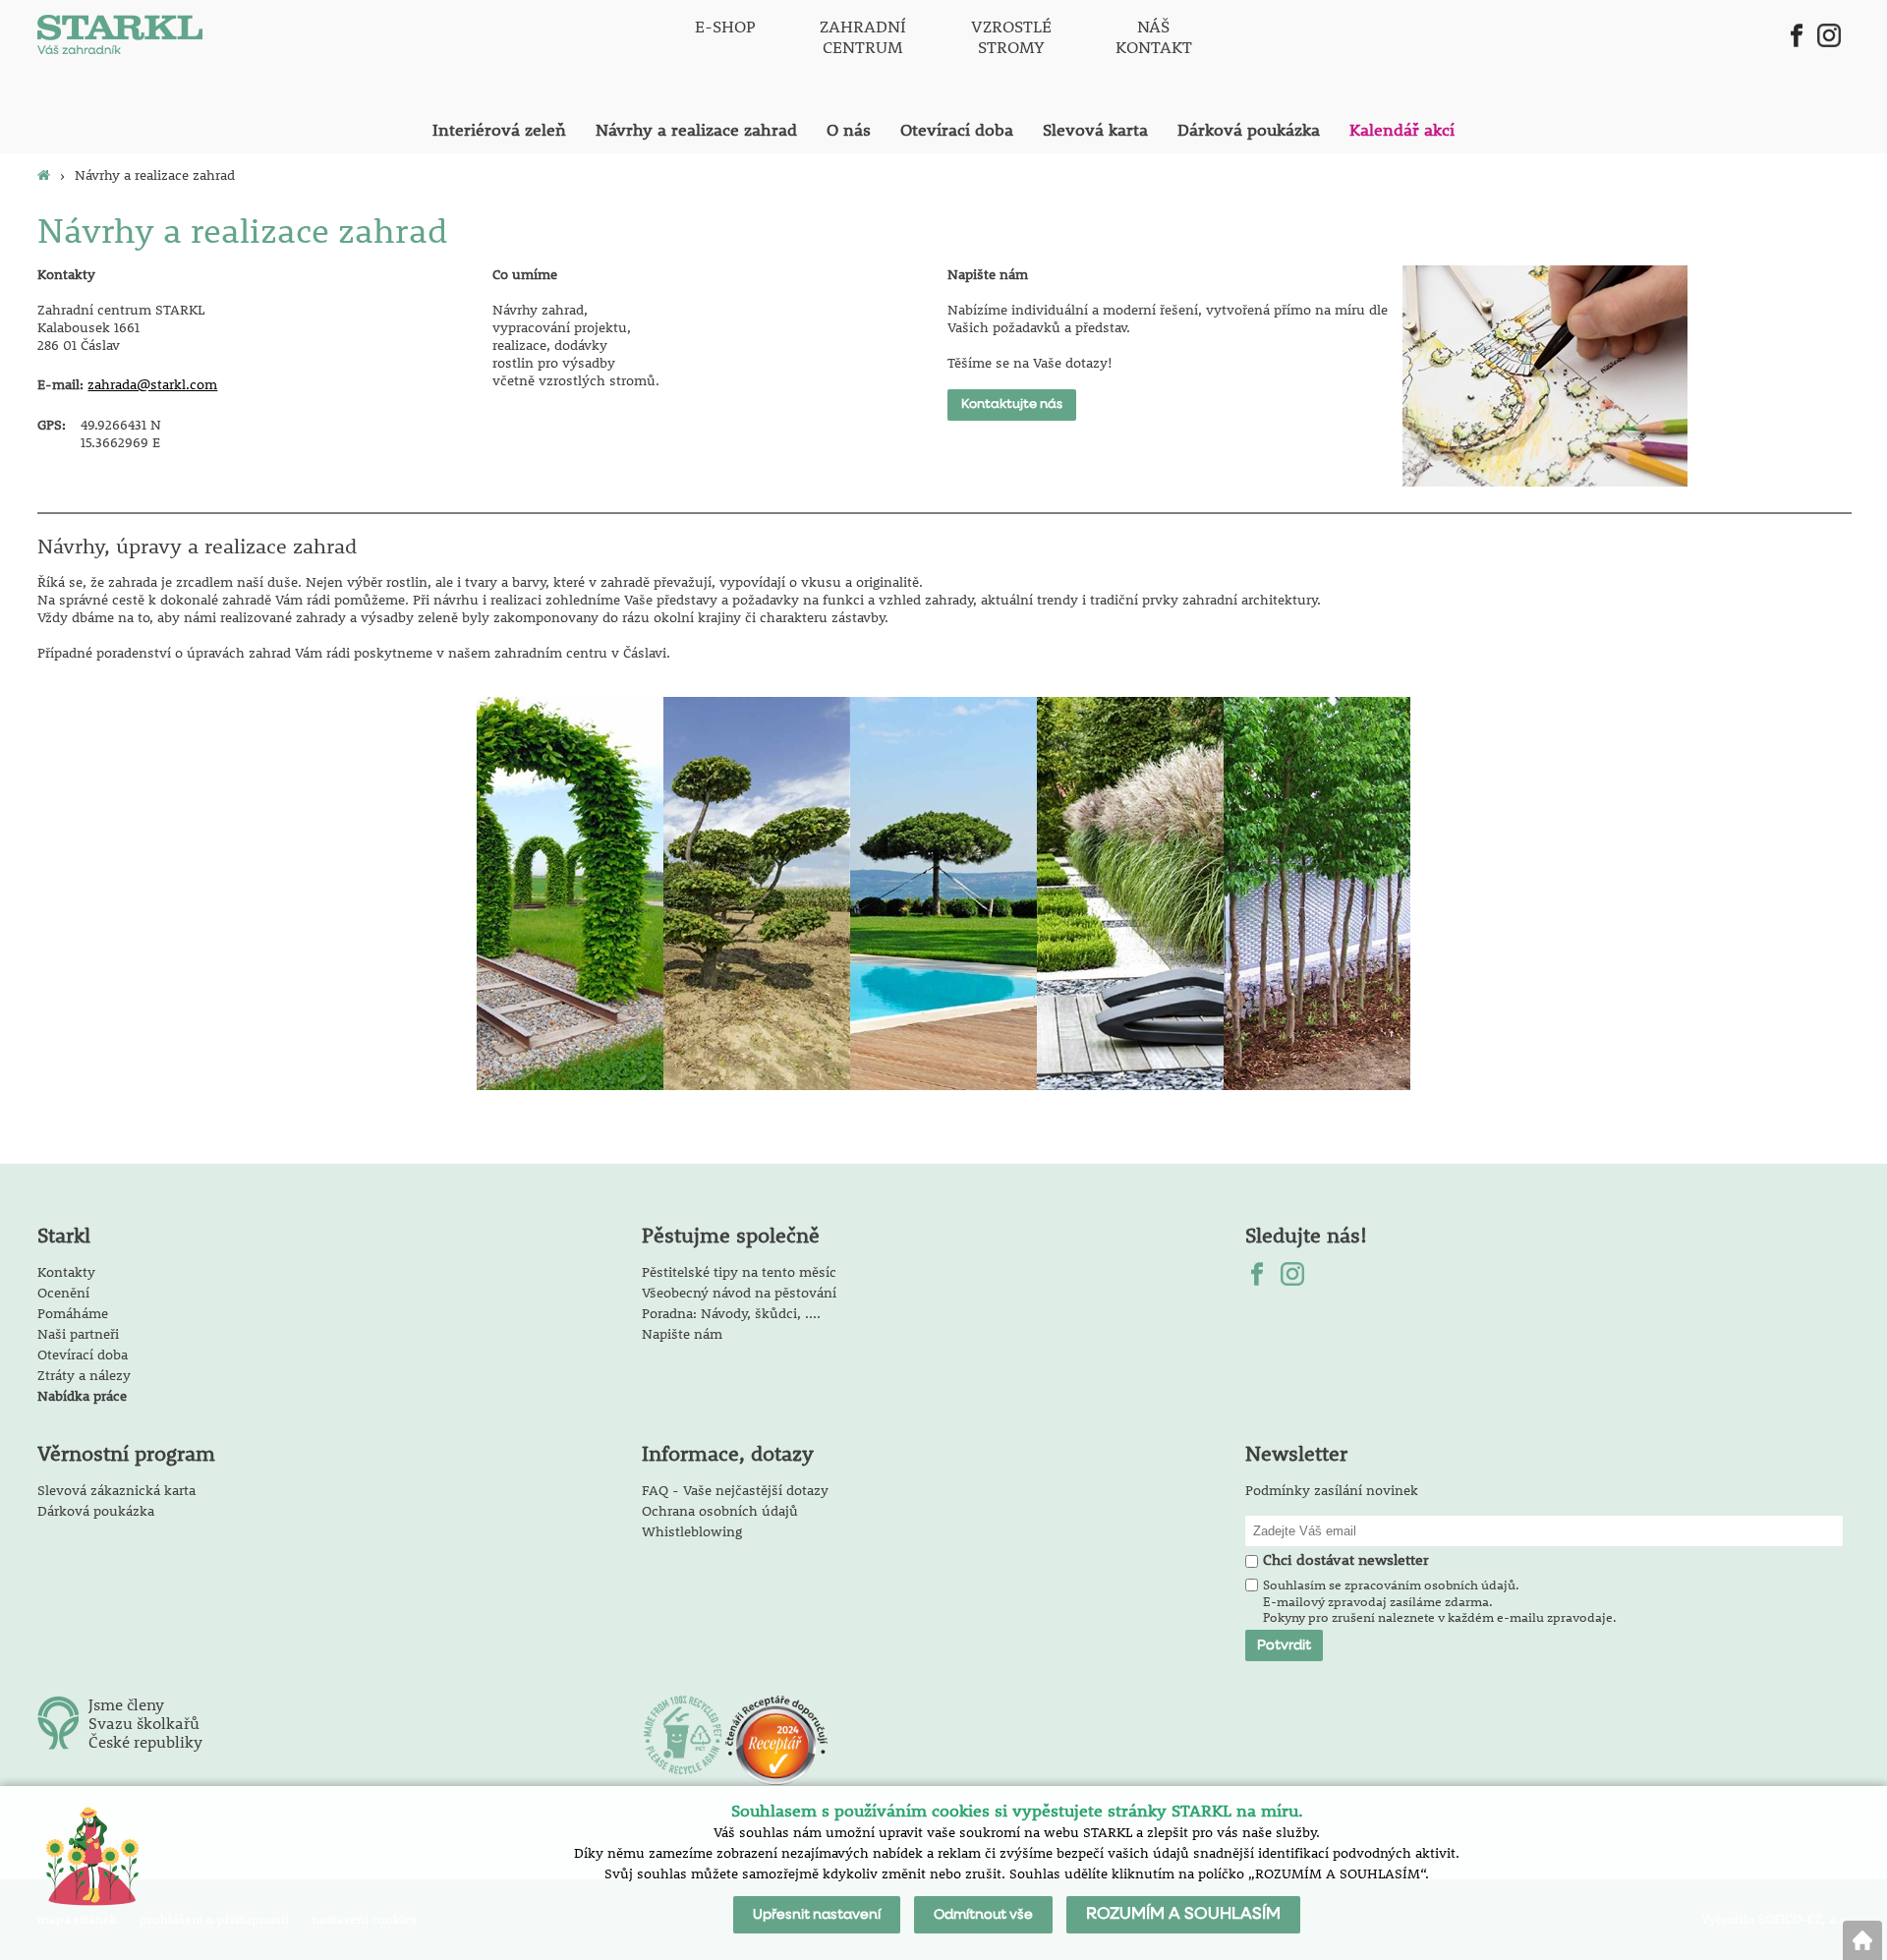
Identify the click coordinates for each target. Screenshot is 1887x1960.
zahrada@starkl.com (152, 384)
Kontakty (66, 1272)
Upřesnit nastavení (817, 1915)
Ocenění (63, 1293)
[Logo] (120, 37)
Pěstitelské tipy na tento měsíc (739, 1272)
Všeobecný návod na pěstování (739, 1293)
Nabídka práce (82, 1396)
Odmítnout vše (983, 1915)
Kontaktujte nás (1012, 404)
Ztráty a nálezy (84, 1375)
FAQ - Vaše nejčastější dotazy (735, 1490)
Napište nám (682, 1334)
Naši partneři (78, 1334)
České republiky (145, 1741)
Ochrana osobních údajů (720, 1511)
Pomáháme (73, 1313)
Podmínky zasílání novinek (1332, 1490)
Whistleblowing (692, 1531)
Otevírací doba (83, 1355)
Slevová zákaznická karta (116, 1490)
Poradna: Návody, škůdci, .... (731, 1313)
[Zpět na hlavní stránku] (1862, 1940)
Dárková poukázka (96, 1511)
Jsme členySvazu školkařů (144, 1713)
